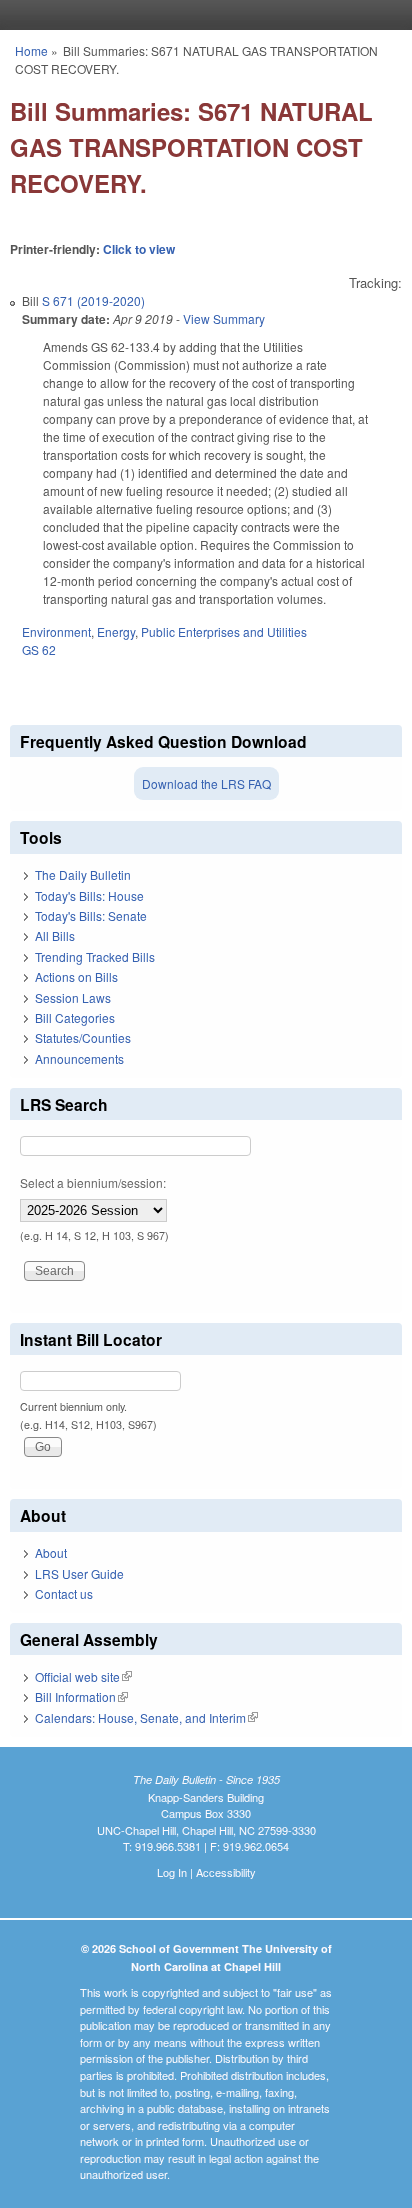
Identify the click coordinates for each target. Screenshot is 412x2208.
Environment (56, 631)
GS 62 (39, 649)
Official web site (83, 1676)
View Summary (224, 318)
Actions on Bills (76, 976)
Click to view (139, 249)
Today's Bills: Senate (91, 915)
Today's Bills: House (89, 895)
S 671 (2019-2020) (93, 300)
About (51, 1552)
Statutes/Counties (83, 1037)
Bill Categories (75, 1017)
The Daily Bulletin (83, 874)
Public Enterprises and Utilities (224, 631)
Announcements (79, 1058)
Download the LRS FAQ (206, 783)
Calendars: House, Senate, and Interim (146, 1717)
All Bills (55, 935)
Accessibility (226, 1872)
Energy (116, 631)
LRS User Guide (79, 1573)
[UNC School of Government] (201, 15)
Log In (172, 1872)
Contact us (64, 1593)
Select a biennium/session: (93, 1182)
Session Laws (73, 997)
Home (31, 50)
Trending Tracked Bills (95, 956)
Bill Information (81, 1696)
